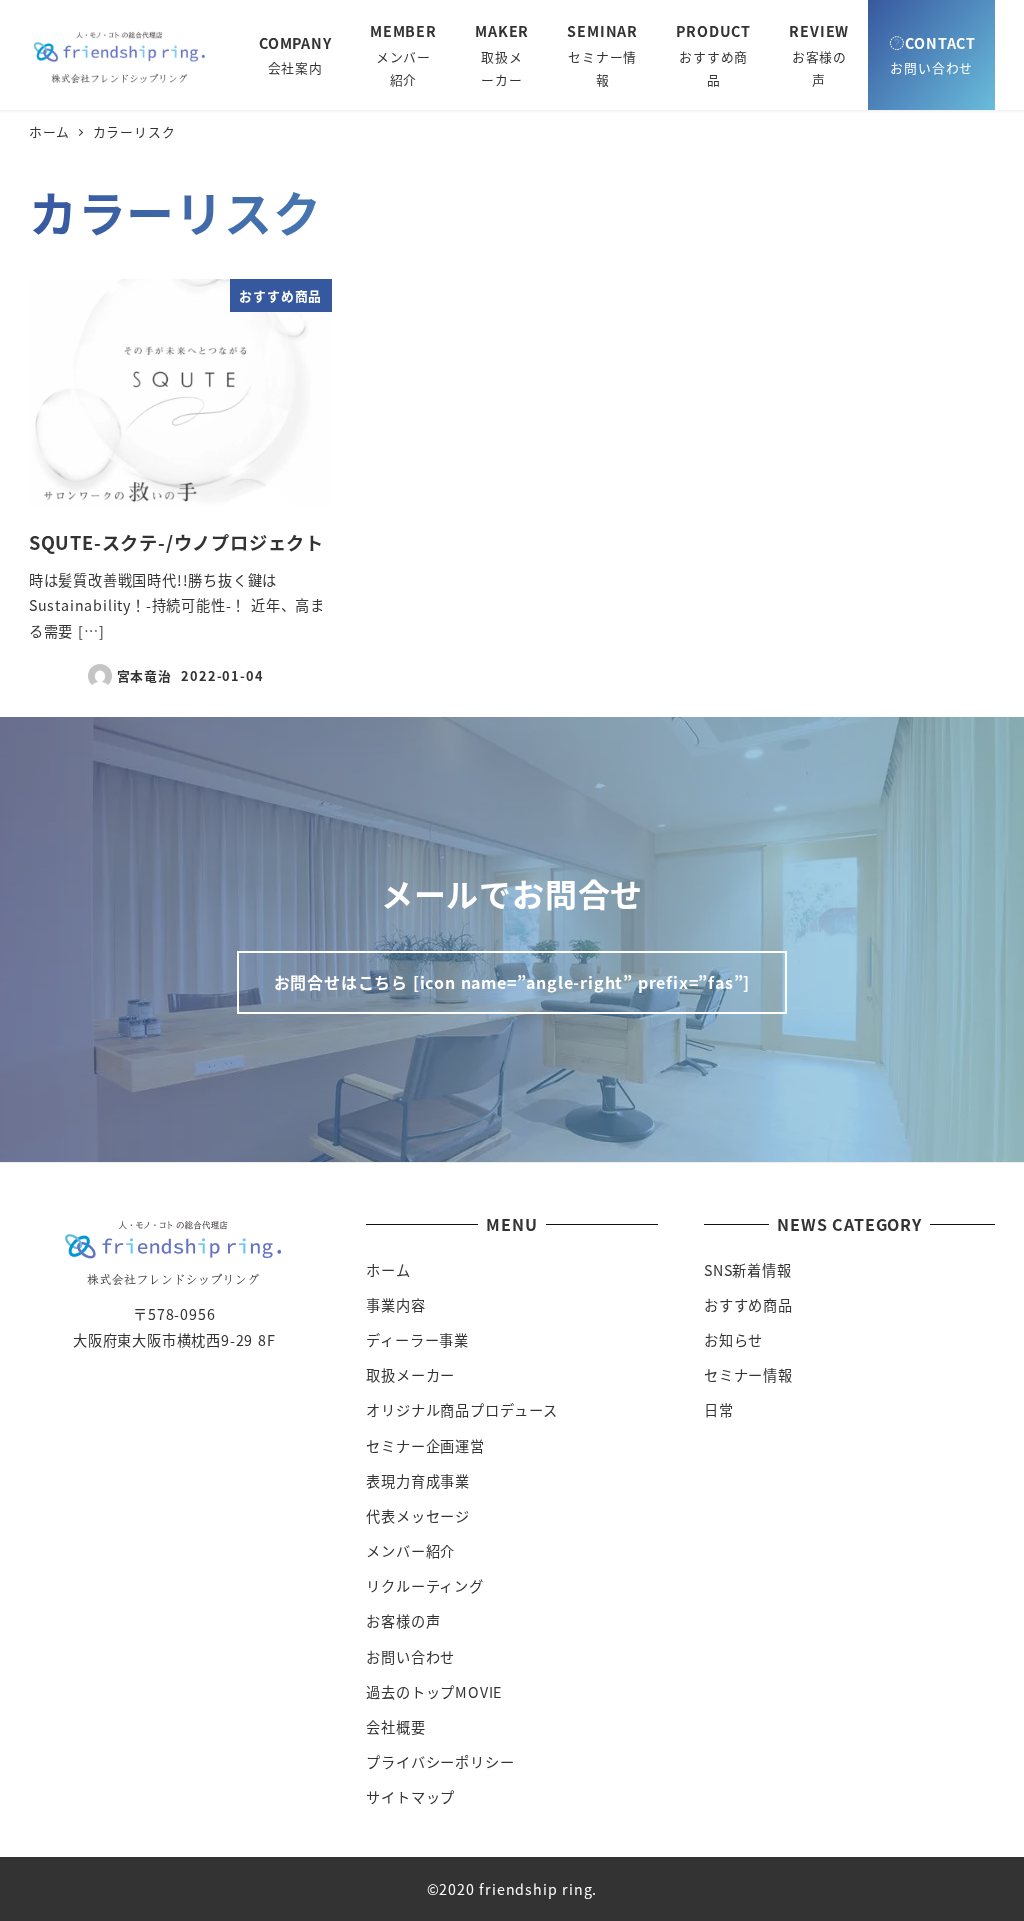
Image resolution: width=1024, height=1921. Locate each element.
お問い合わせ (410, 1657)
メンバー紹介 (410, 1551)
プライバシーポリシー (440, 1762)
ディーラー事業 (417, 1340)
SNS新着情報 (748, 1270)
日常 (719, 1410)
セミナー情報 (748, 1375)
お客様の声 (403, 1621)
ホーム (388, 1270)
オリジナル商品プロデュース (461, 1410)
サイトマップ (410, 1797)
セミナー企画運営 (425, 1446)
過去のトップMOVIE (434, 1692)
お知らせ (733, 1340)
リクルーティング (424, 1586)
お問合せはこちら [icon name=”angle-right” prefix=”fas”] (512, 982)
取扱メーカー (410, 1375)
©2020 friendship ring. (512, 1889)
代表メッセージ (418, 1516)
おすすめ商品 (748, 1305)
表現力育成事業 (418, 1481)
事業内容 (395, 1305)
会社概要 (395, 1727)
